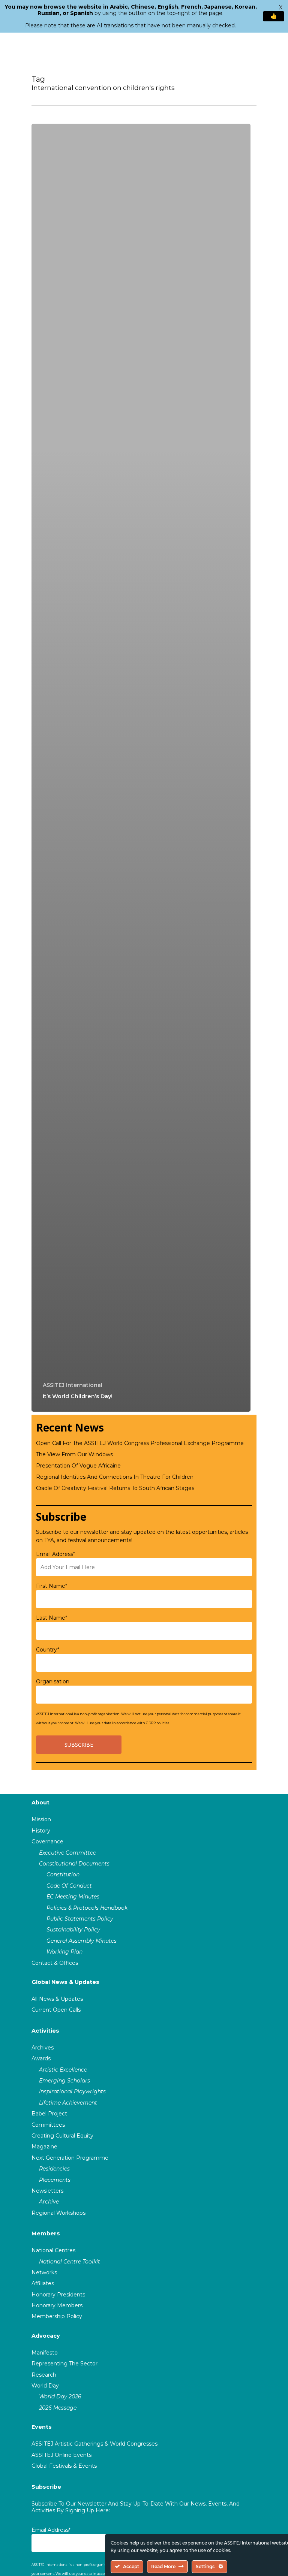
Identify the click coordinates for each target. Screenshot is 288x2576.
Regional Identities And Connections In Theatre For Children (115, 1477)
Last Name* (52, 1618)
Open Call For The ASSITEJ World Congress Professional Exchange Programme (140, 1443)
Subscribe (46, 2487)
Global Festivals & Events (64, 2466)
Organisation (53, 1681)
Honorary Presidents (58, 2295)
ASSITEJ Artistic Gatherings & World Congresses (94, 2444)
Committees (48, 2125)
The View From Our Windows (74, 1454)
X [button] (281, 7)
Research (44, 2375)
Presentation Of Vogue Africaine (78, 1466)
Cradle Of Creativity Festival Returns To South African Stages (115, 1488)
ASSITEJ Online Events (61, 2455)
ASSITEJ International (73, 1385)
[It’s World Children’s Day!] (141, 768)
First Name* (52, 1586)
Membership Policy (57, 2316)
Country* (48, 1650)
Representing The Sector (64, 2364)
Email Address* (55, 1554)
